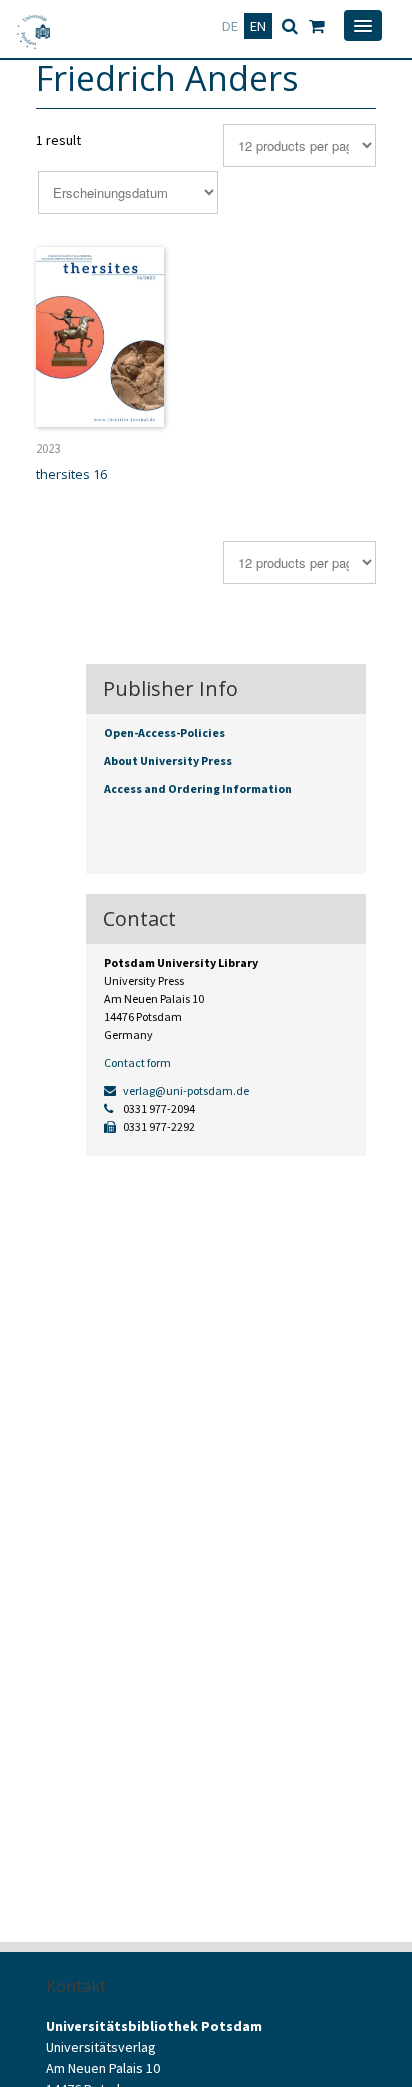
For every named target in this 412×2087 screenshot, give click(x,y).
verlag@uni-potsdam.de (185, 1090)
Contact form (137, 1062)
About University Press (168, 760)
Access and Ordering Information (198, 788)
